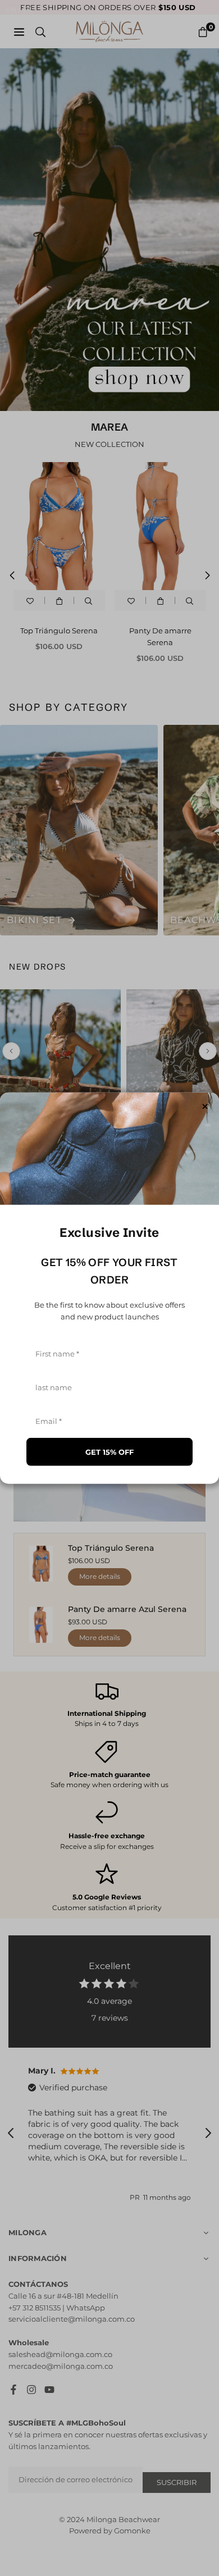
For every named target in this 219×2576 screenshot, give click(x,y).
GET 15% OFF (109, 1451)
